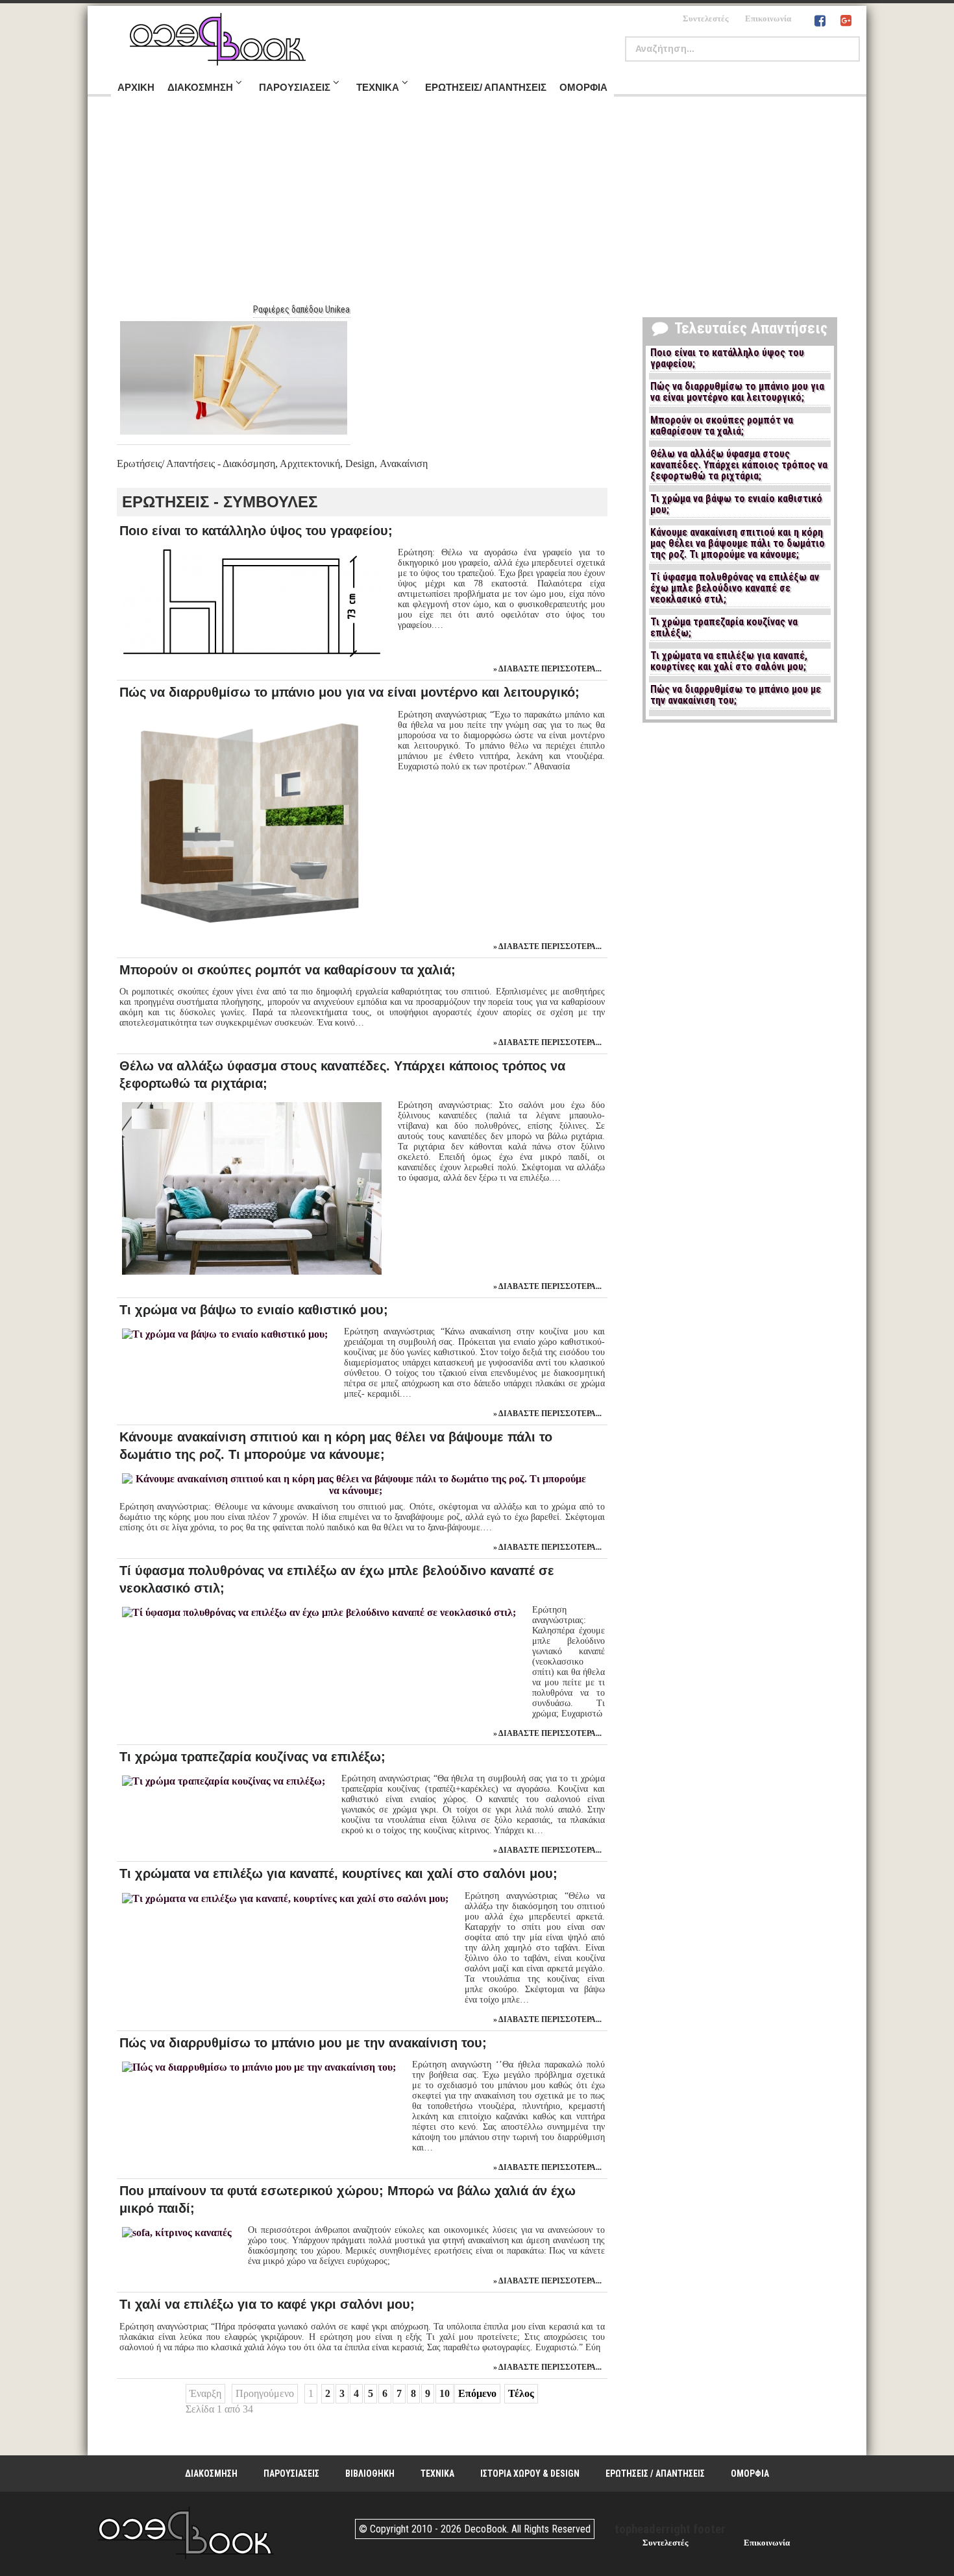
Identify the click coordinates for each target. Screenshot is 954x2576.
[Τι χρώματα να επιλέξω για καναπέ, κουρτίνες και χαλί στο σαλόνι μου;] (284, 1898)
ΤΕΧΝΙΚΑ (437, 2474)
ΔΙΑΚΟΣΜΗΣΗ (211, 2474)
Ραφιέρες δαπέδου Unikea (301, 309)
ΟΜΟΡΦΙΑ (750, 2474)
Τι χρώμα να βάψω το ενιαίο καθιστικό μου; (254, 1310)
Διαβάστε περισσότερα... (549, 669)
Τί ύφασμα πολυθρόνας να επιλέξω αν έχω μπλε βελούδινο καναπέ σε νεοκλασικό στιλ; (735, 588)
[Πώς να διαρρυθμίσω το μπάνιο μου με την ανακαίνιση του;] (258, 2067)
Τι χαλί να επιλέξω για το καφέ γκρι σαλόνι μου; (267, 2304)
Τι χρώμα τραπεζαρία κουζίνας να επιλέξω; (252, 1757)
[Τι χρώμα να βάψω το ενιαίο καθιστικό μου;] (224, 1334)
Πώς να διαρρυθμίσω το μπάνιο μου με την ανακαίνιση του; (303, 2043)
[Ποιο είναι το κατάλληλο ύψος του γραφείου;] (251, 656)
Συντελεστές (705, 18)
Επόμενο (477, 2393)
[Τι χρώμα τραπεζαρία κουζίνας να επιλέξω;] (222, 1781)
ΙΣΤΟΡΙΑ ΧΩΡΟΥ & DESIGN (530, 2474)
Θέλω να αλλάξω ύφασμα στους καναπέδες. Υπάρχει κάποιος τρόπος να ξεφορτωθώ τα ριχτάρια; (739, 465)
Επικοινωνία (768, 18)
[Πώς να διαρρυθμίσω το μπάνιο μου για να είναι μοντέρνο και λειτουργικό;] (251, 934)
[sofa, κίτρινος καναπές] (176, 2233)
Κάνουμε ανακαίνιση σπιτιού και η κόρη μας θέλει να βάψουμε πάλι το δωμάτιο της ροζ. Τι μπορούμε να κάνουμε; (738, 544)
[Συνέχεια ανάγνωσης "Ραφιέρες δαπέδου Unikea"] (234, 378)
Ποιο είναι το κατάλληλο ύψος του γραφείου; (256, 531)
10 (445, 2393)
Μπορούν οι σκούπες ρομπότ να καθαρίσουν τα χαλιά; (287, 970)
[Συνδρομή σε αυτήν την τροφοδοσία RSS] (127, 477)
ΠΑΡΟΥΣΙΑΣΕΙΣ (291, 2474)
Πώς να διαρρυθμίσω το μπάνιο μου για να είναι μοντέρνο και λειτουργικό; (349, 692)
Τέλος (521, 2393)
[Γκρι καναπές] (251, 1274)
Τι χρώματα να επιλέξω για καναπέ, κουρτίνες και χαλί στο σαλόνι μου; (338, 1873)
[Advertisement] (477, 207)
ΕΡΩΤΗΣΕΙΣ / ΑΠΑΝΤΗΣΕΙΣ (655, 2474)
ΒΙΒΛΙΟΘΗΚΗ (370, 2474)
